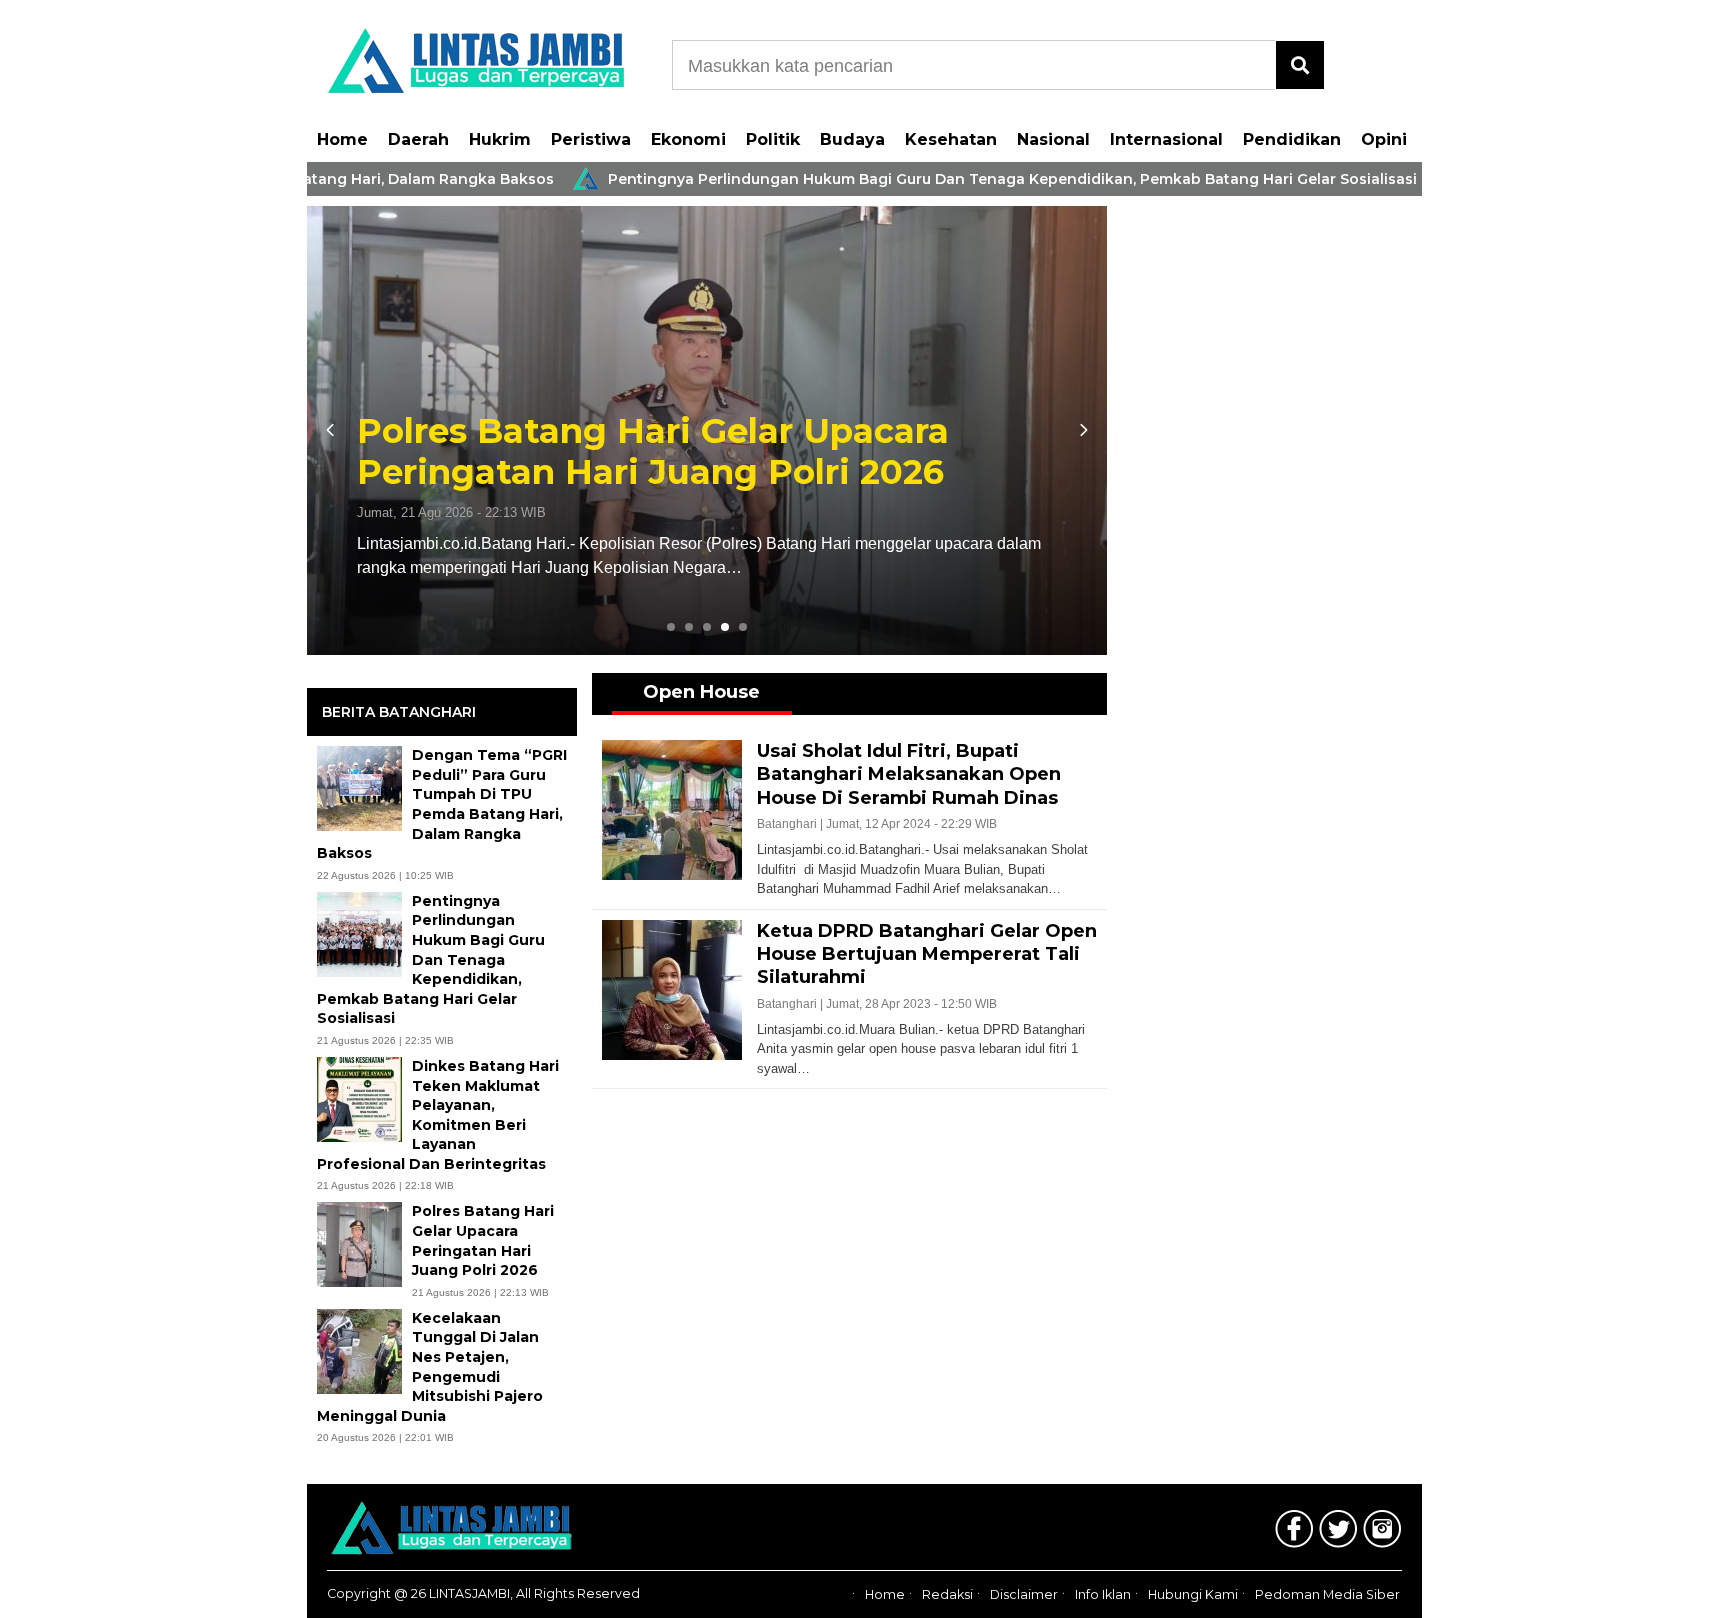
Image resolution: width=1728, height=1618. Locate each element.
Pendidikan (1292, 139)
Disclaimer (1024, 1595)
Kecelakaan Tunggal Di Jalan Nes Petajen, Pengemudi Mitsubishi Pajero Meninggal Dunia (430, 1367)
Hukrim (500, 139)
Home (342, 139)
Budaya (852, 139)
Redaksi (947, 1595)
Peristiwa (591, 139)
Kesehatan (951, 139)
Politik (773, 139)
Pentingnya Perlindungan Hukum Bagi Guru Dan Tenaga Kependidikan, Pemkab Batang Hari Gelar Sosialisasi (955, 179)
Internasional (1166, 139)
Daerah (418, 139)
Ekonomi (688, 139)
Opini (1384, 139)
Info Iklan (1103, 1595)
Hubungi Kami (1193, 1595)
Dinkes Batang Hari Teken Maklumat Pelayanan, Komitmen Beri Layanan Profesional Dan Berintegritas (438, 1115)
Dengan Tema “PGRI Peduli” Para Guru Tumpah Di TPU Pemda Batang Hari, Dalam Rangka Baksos (442, 804)
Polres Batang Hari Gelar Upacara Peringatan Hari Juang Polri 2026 (653, 452)
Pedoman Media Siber (1327, 1595)
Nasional (1053, 139)
